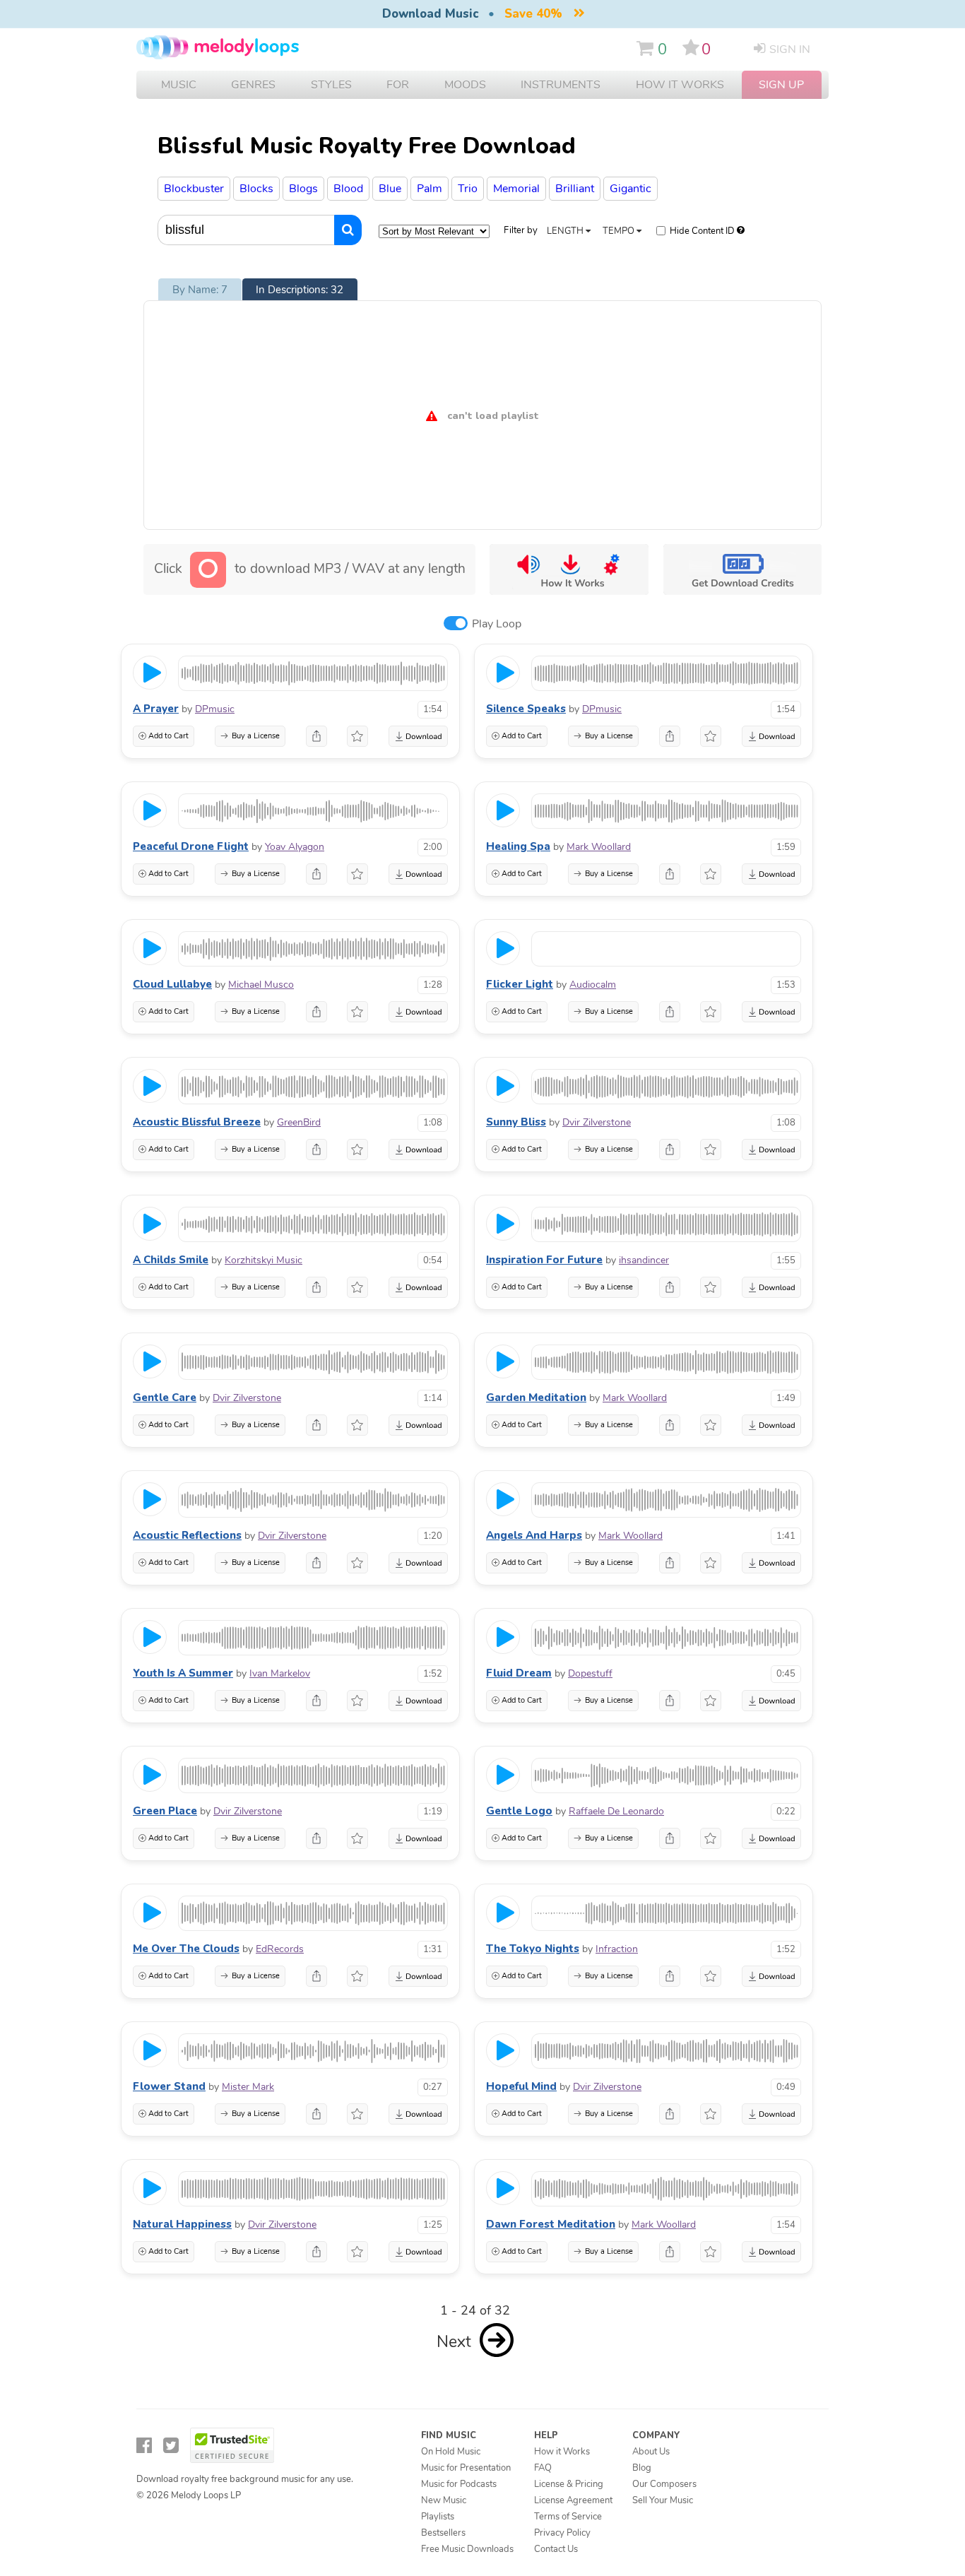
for (398, 85)
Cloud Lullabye (172, 984)
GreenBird (299, 1122)
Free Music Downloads (467, 2549)
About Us (651, 2452)
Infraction (617, 1949)
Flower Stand (169, 2086)
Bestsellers (443, 2533)
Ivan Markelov (280, 1673)
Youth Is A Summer (183, 1673)
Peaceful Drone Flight (191, 846)
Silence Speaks (526, 709)
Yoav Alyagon (295, 847)
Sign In (790, 49)
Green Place (165, 1811)
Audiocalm (593, 985)
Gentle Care (165, 1398)
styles (331, 85)
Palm (430, 189)
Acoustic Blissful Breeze (197, 1122)
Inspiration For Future (544, 1260)
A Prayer (156, 709)
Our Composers (664, 2484)
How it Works (680, 85)
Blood (348, 189)
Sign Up (781, 85)
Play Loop (497, 624)
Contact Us (556, 2549)
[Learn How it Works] (569, 569)
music (179, 85)
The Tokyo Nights (533, 1949)
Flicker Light (520, 984)
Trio (468, 189)
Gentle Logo (519, 1811)
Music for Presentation (466, 2468)
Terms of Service (568, 2517)
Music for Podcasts (459, 2484)
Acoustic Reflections (187, 1535)
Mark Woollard (599, 847)
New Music (444, 2500)
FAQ (543, 2468)
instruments (561, 85)
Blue (390, 189)
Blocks (256, 189)
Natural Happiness (182, 2224)
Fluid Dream (519, 1673)
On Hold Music (451, 2452)
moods (465, 85)
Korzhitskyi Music (264, 1260)
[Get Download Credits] (742, 569)
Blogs (303, 189)
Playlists (438, 2517)
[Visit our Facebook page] (144, 2446)
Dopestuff (590, 1673)
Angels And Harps (534, 1535)
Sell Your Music (663, 2500)
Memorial (516, 189)
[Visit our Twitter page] (171, 2446)
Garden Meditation (536, 1398)
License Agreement (573, 2500)
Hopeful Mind (521, 2086)
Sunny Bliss (516, 1122)
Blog (642, 2468)
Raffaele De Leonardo (616, 1811)
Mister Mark (248, 2087)
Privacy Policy (562, 2533)
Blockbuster (194, 189)
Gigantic (630, 189)
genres (253, 85)
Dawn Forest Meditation (551, 2224)
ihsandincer (644, 1260)
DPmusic (215, 709)
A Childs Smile (171, 1260)
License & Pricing (569, 2484)
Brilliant (575, 189)
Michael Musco (261, 985)
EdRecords (280, 1949)
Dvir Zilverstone (597, 1122)
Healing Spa (518, 846)
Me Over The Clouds (186, 1949)
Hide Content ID (702, 231)
